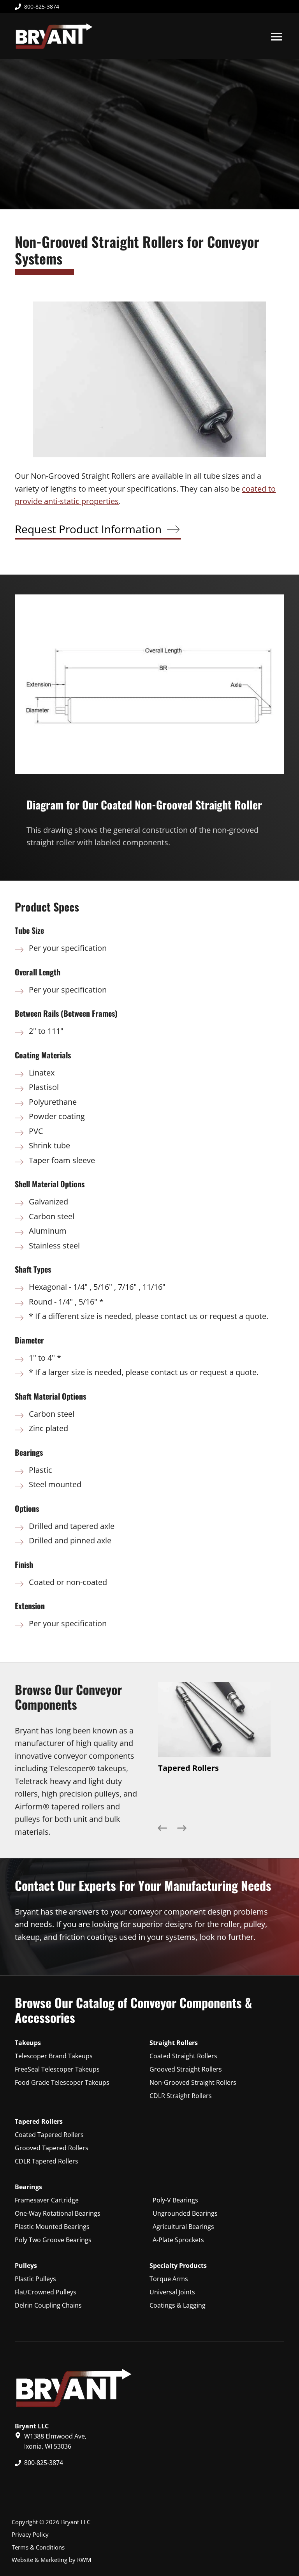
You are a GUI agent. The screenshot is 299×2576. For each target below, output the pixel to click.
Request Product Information (88, 529)
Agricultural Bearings (183, 2227)
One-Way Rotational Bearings (58, 2213)
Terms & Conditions (38, 2547)
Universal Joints (172, 2292)
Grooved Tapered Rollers (52, 2148)
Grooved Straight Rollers (186, 2069)
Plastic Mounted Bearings (52, 2227)
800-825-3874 (42, 6)
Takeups (28, 2043)
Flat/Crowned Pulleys (46, 2292)
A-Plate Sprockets (178, 2240)
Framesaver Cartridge (47, 2200)
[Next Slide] (182, 1830)
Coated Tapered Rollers (49, 2135)
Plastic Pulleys (35, 2279)
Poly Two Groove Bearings (53, 2240)
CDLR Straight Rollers (181, 2096)
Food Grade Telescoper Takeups (62, 2082)
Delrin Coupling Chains (48, 2305)
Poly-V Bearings (175, 2200)
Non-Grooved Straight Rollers (193, 2082)
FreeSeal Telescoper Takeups (57, 2069)
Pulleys (26, 2266)
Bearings (28, 2187)
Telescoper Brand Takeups (54, 2056)
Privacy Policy (30, 2534)
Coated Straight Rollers (183, 2056)
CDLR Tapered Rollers (47, 2161)
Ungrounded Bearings (185, 2213)
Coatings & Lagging (178, 2305)
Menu (276, 36)
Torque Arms (169, 2279)
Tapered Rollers (39, 2121)
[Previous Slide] (162, 1830)
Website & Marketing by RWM (51, 2560)
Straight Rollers (174, 2043)
